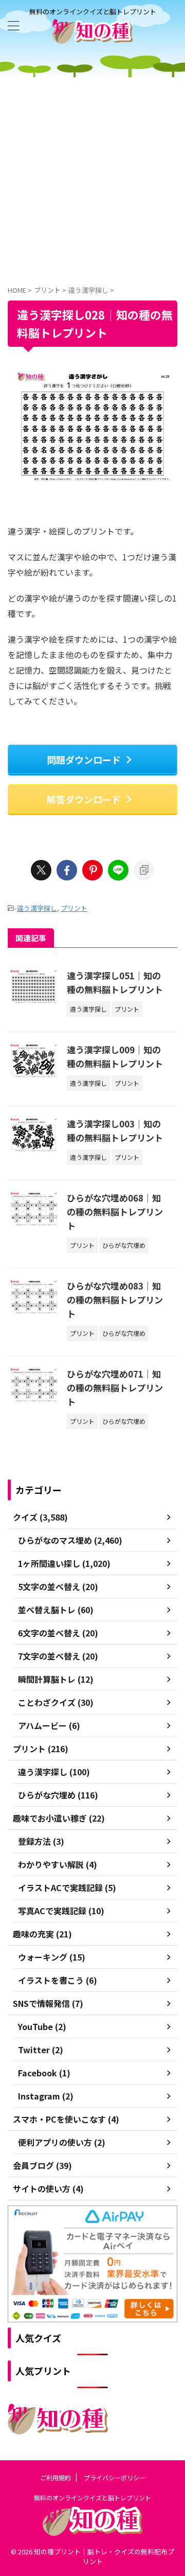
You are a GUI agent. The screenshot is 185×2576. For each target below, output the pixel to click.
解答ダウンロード (84, 799)
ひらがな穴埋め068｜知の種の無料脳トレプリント (115, 1212)
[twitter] (41, 870)
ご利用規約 (55, 2477)
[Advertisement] (92, 175)
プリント (74, 908)
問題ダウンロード (84, 760)
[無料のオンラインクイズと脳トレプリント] (92, 36)
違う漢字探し (37, 908)
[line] (118, 870)
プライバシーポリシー (115, 2477)
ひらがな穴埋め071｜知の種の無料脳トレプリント (115, 1388)
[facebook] (67, 870)
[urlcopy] (144, 870)
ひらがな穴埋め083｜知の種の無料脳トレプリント (115, 1300)
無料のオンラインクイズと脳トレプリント (92, 2498)
